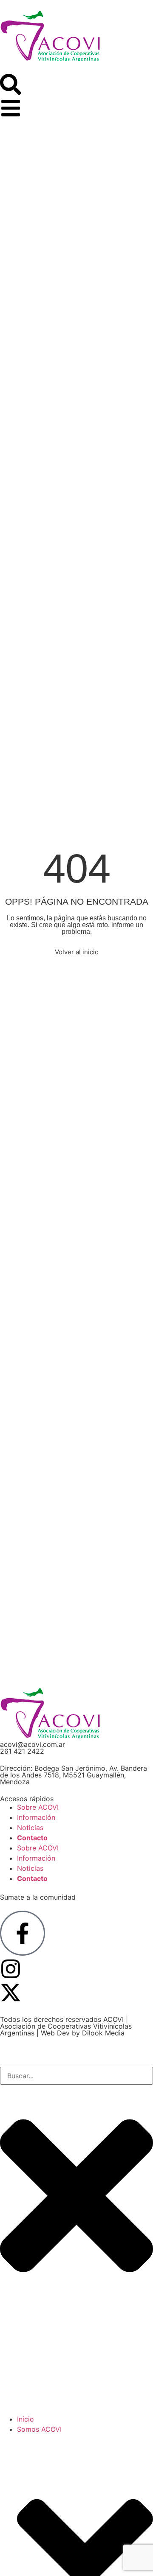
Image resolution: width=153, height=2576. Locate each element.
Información (36, 1817)
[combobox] (76, 2076)
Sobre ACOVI (38, 1807)
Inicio (25, 2419)
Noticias (30, 1828)
